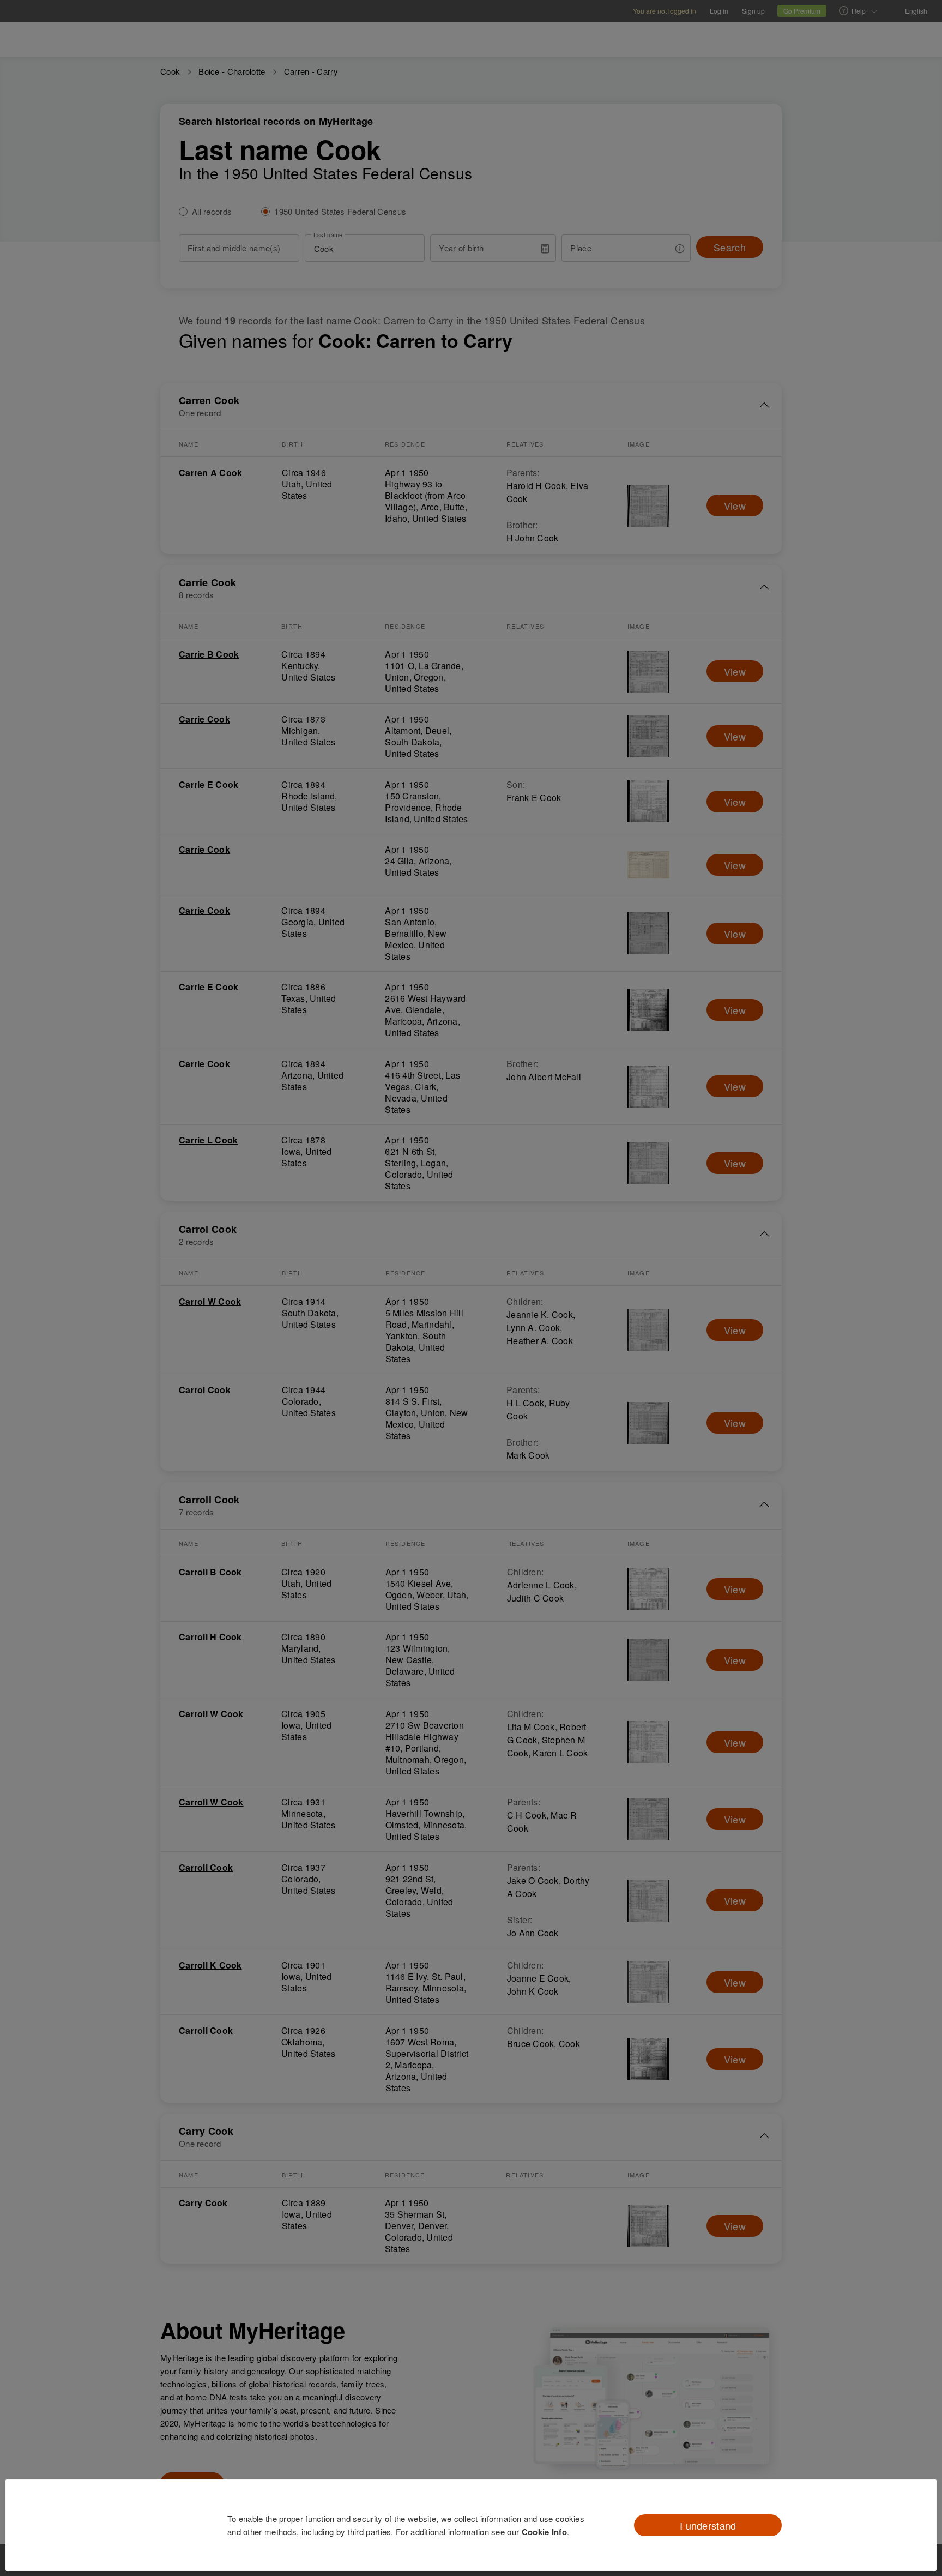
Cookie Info (544, 2532)
